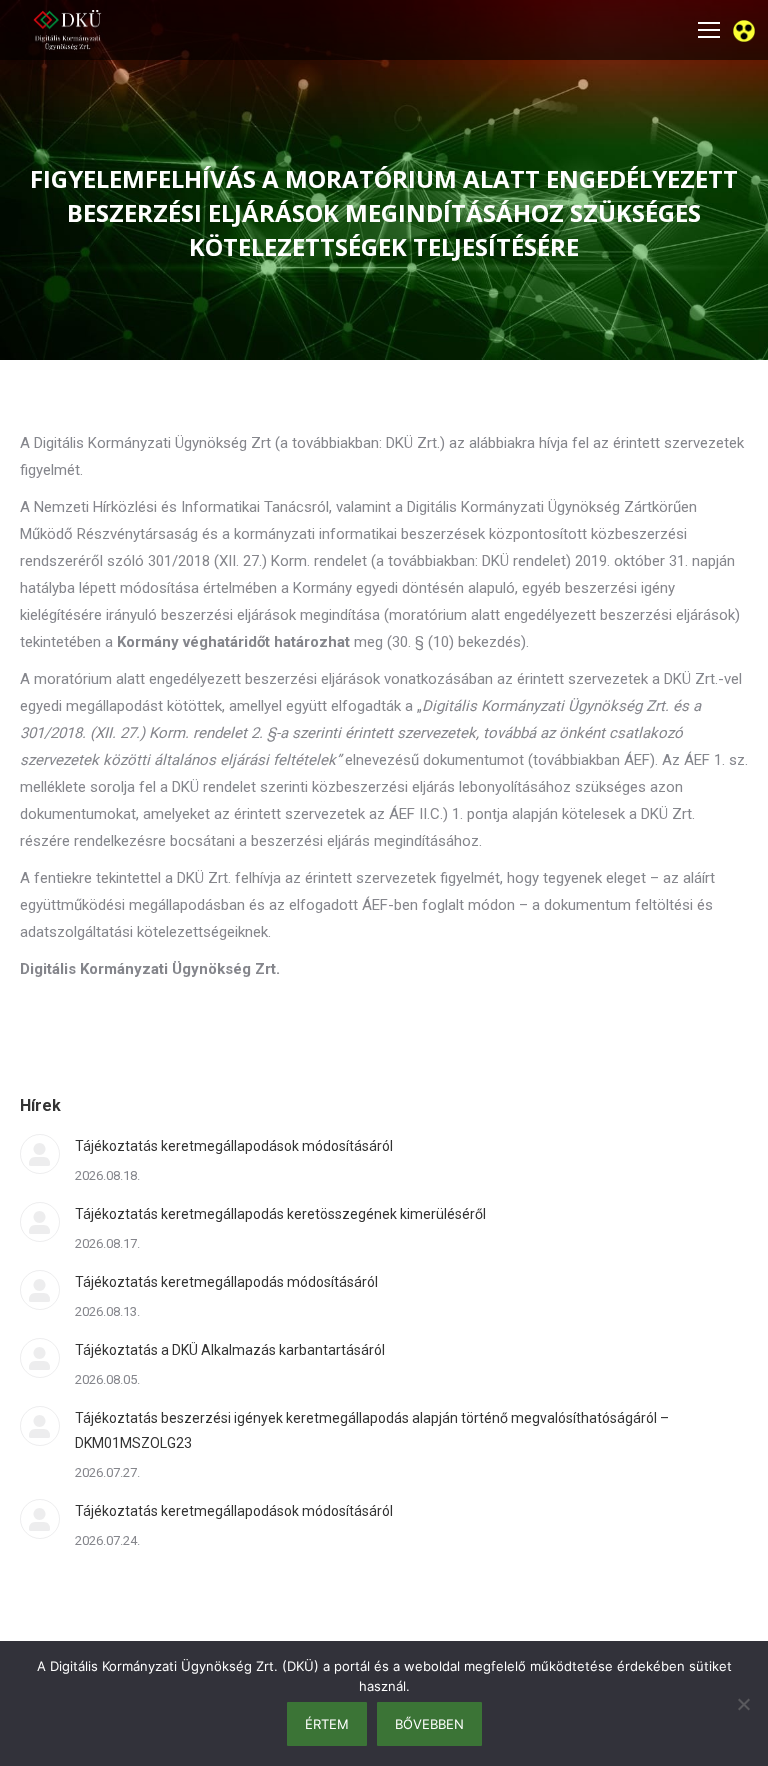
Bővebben (429, 1724)
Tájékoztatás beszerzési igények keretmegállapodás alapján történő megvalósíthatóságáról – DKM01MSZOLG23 (372, 1430)
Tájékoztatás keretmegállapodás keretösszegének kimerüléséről (280, 1214)
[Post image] (40, 1154)
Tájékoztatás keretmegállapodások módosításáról (234, 1146)
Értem (327, 1724)
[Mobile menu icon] (709, 30)
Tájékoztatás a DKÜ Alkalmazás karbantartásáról (230, 1350)
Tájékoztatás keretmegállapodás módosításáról (226, 1282)
